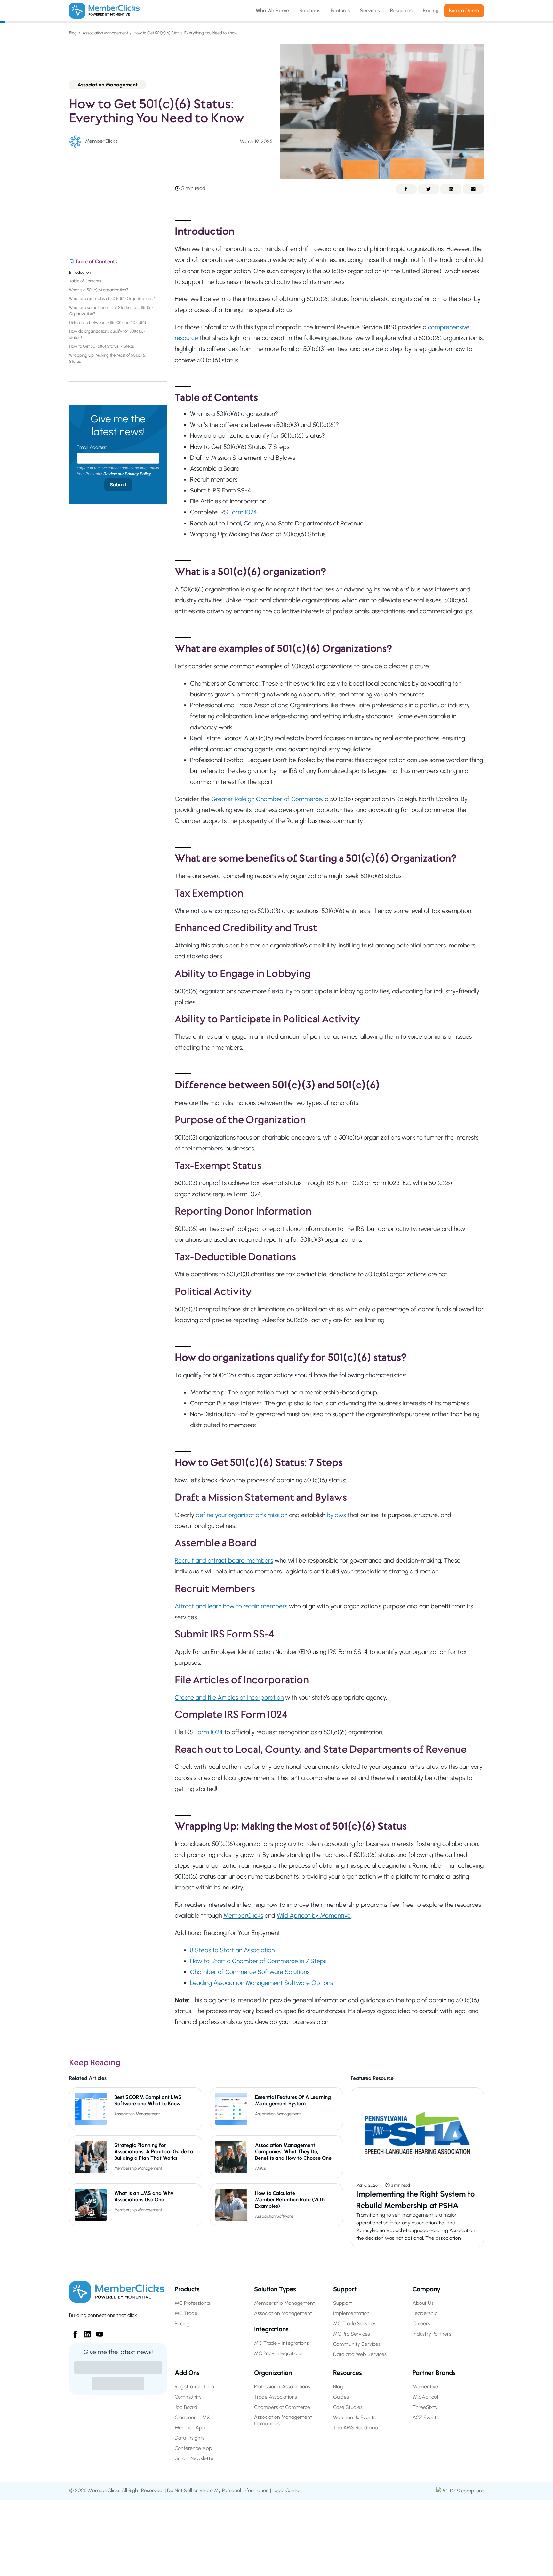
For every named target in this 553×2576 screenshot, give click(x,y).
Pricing (182, 2324)
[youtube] (97, 2332)
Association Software (274, 2216)
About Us (423, 2303)
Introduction (81, 272)
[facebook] (73, 2332)
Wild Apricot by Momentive (314, 1915)
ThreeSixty (425, 2407)
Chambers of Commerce (282, 2407)
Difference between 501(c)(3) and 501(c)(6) (108, 323)
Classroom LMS (192, 2417)
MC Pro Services (352, 2334)
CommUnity (188, 2397)
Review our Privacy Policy (127, 474)
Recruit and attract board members (224, 1560)
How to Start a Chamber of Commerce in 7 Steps (258, 1961)
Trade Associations (276, 2397)
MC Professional (193, 2303)
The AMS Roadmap (356, 2428)
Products (187, 2289)
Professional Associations (282, 2387)
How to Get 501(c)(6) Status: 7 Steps (103, 346)
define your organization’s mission (242, 1515)
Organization (273, 2373)
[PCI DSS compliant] (460, 2490)
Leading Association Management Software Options (261, 1983)
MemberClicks (243, 1915)
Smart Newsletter (195, 2458)
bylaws (336, 1515)
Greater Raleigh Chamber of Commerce (267, 799)
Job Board (186, 2407)
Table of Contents (86, 281)
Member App (190, 2428)
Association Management (105, 33)
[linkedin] (85, 2332)
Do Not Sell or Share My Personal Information (218, 2490)
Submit (118, 485)
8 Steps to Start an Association (232, 1950)
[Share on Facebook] (406, 189)
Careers (421, 2324)
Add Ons (187, 2373)
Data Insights (190, 2438)
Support (345, 2289)
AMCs (260, 2168)
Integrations (271, 2329)
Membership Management (138, 2168)
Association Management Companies (283, 2420)
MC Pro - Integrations (278, 2353)
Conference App (193, 2448)
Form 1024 (243, 512)
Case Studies (348, 2407)
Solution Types (275, 2289)
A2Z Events (426, 2417)
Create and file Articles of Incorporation (229, 1697)
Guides (341, 2397)
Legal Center (287, 2490)
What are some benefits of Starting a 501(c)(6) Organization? (111, 311)
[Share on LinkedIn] (451, 189)
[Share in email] (473, 189)
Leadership (425, 2313)
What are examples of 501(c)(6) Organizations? (112, 299)
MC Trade (186, 2313)
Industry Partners (432, 2334)
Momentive (425, 2387)
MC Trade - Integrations (281, 2343)
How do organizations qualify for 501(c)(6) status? (107, 334)
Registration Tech (194, 2387)
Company (426, 2289)
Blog (73, 33)
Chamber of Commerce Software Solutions (250, 1972)
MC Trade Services (355, 2324)
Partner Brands (434, 2373)
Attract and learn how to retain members (231, 1606)
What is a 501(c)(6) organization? (100, 290)
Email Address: (92, 447)
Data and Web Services (360, 2354)
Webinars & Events (354, 2417)
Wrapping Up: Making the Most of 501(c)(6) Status (108, 358)
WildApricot (426, 2397)
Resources (348, 2373)
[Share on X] (429, 189)
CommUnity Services (357, 2344)
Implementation (351, 2313)
